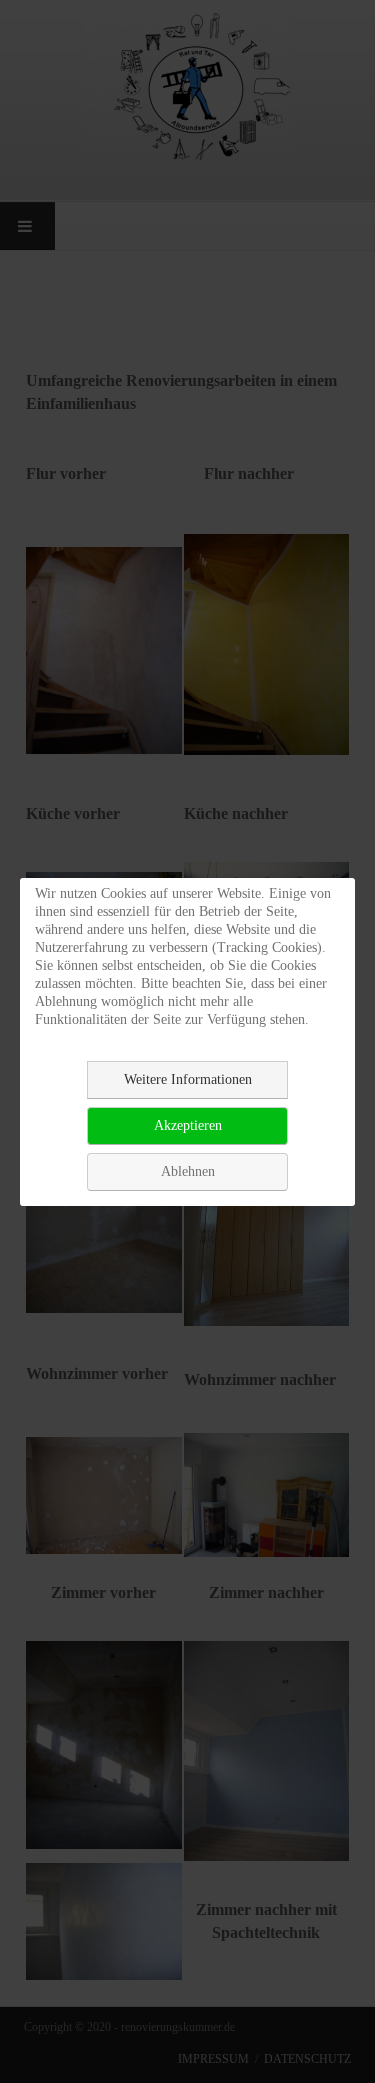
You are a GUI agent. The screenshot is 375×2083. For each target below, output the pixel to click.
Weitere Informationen (188, 1079)
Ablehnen (188, 1171)
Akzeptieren (188, 1125)
